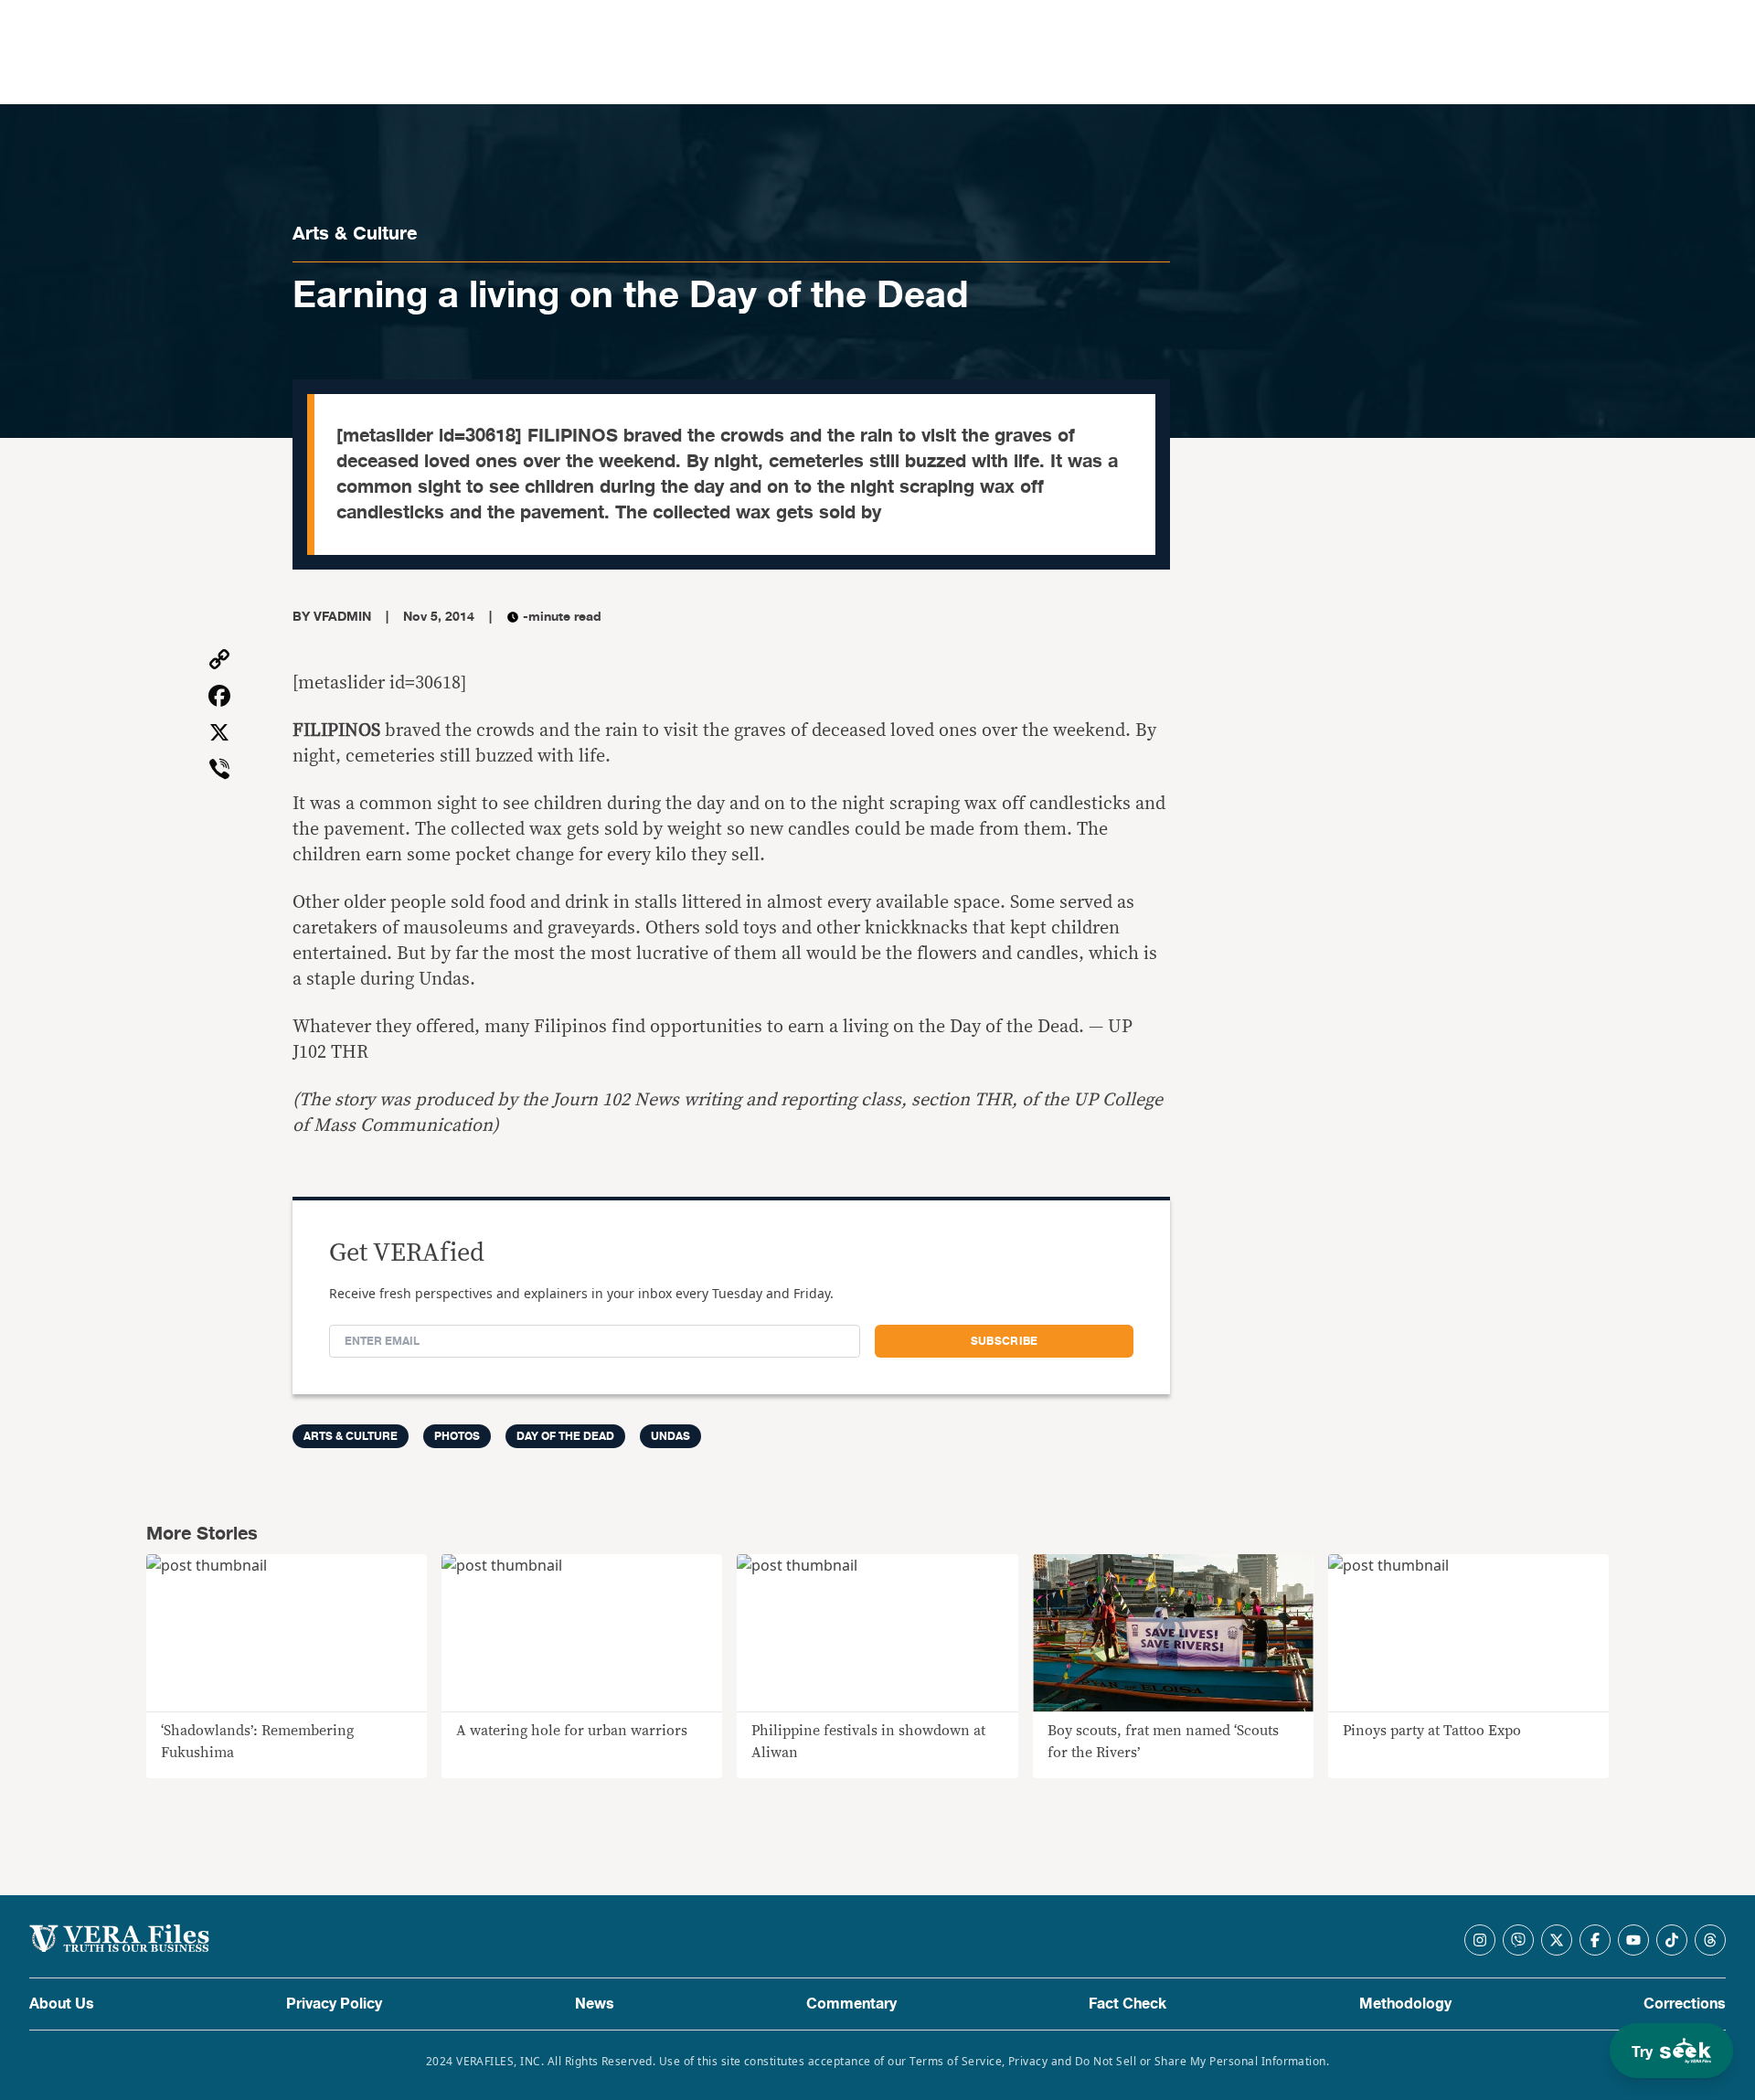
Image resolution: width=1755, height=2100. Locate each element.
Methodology (1405, 2004)
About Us (62, 2004)
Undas (670, 1436)
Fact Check (1127, 2004)
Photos (457, 1436)
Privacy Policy (334, 2004)
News (595, 2004)
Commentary (851, 2004)
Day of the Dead (565, 1436)
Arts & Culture (355, 234)
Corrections (1685, 2004)
